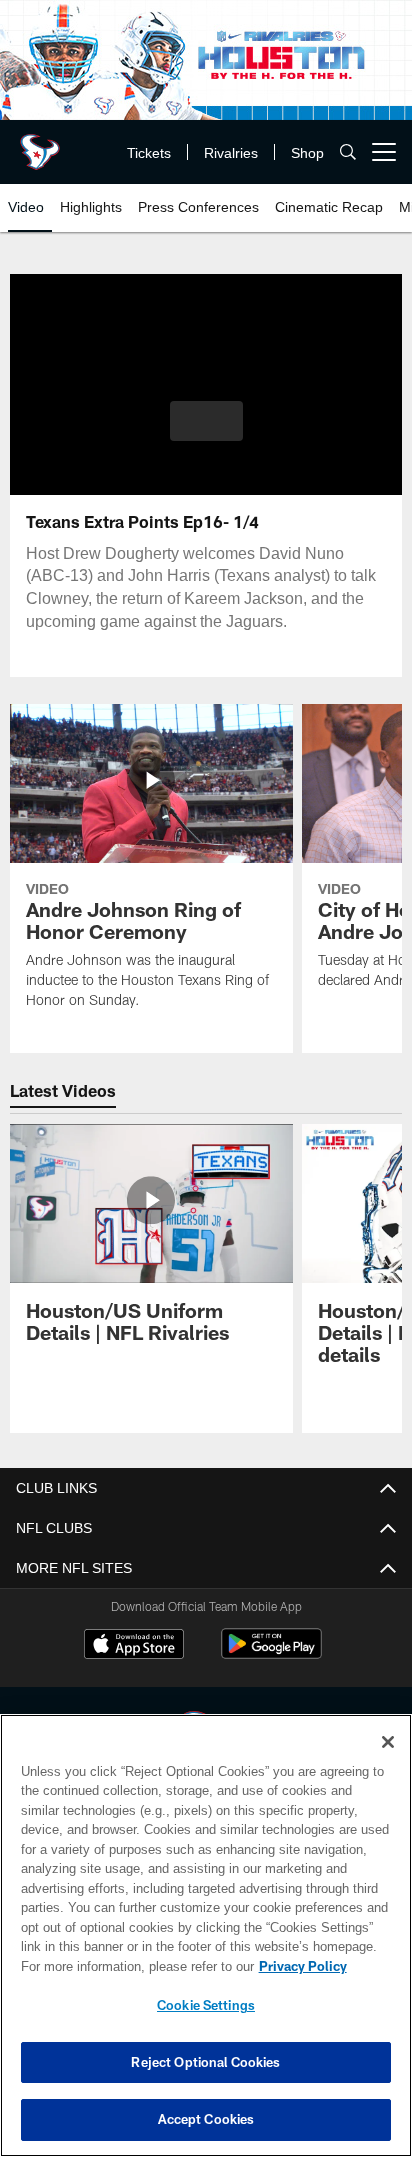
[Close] (388, 1742)
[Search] (348, 152)
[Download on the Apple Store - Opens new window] (134, 1646)
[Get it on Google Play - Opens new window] (271, 1653)
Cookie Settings (206, 2005)
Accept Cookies (206, 2119)
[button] (206, 433)
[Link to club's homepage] (40, 144)
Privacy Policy (131, 1966)
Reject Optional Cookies (205, 2062)
